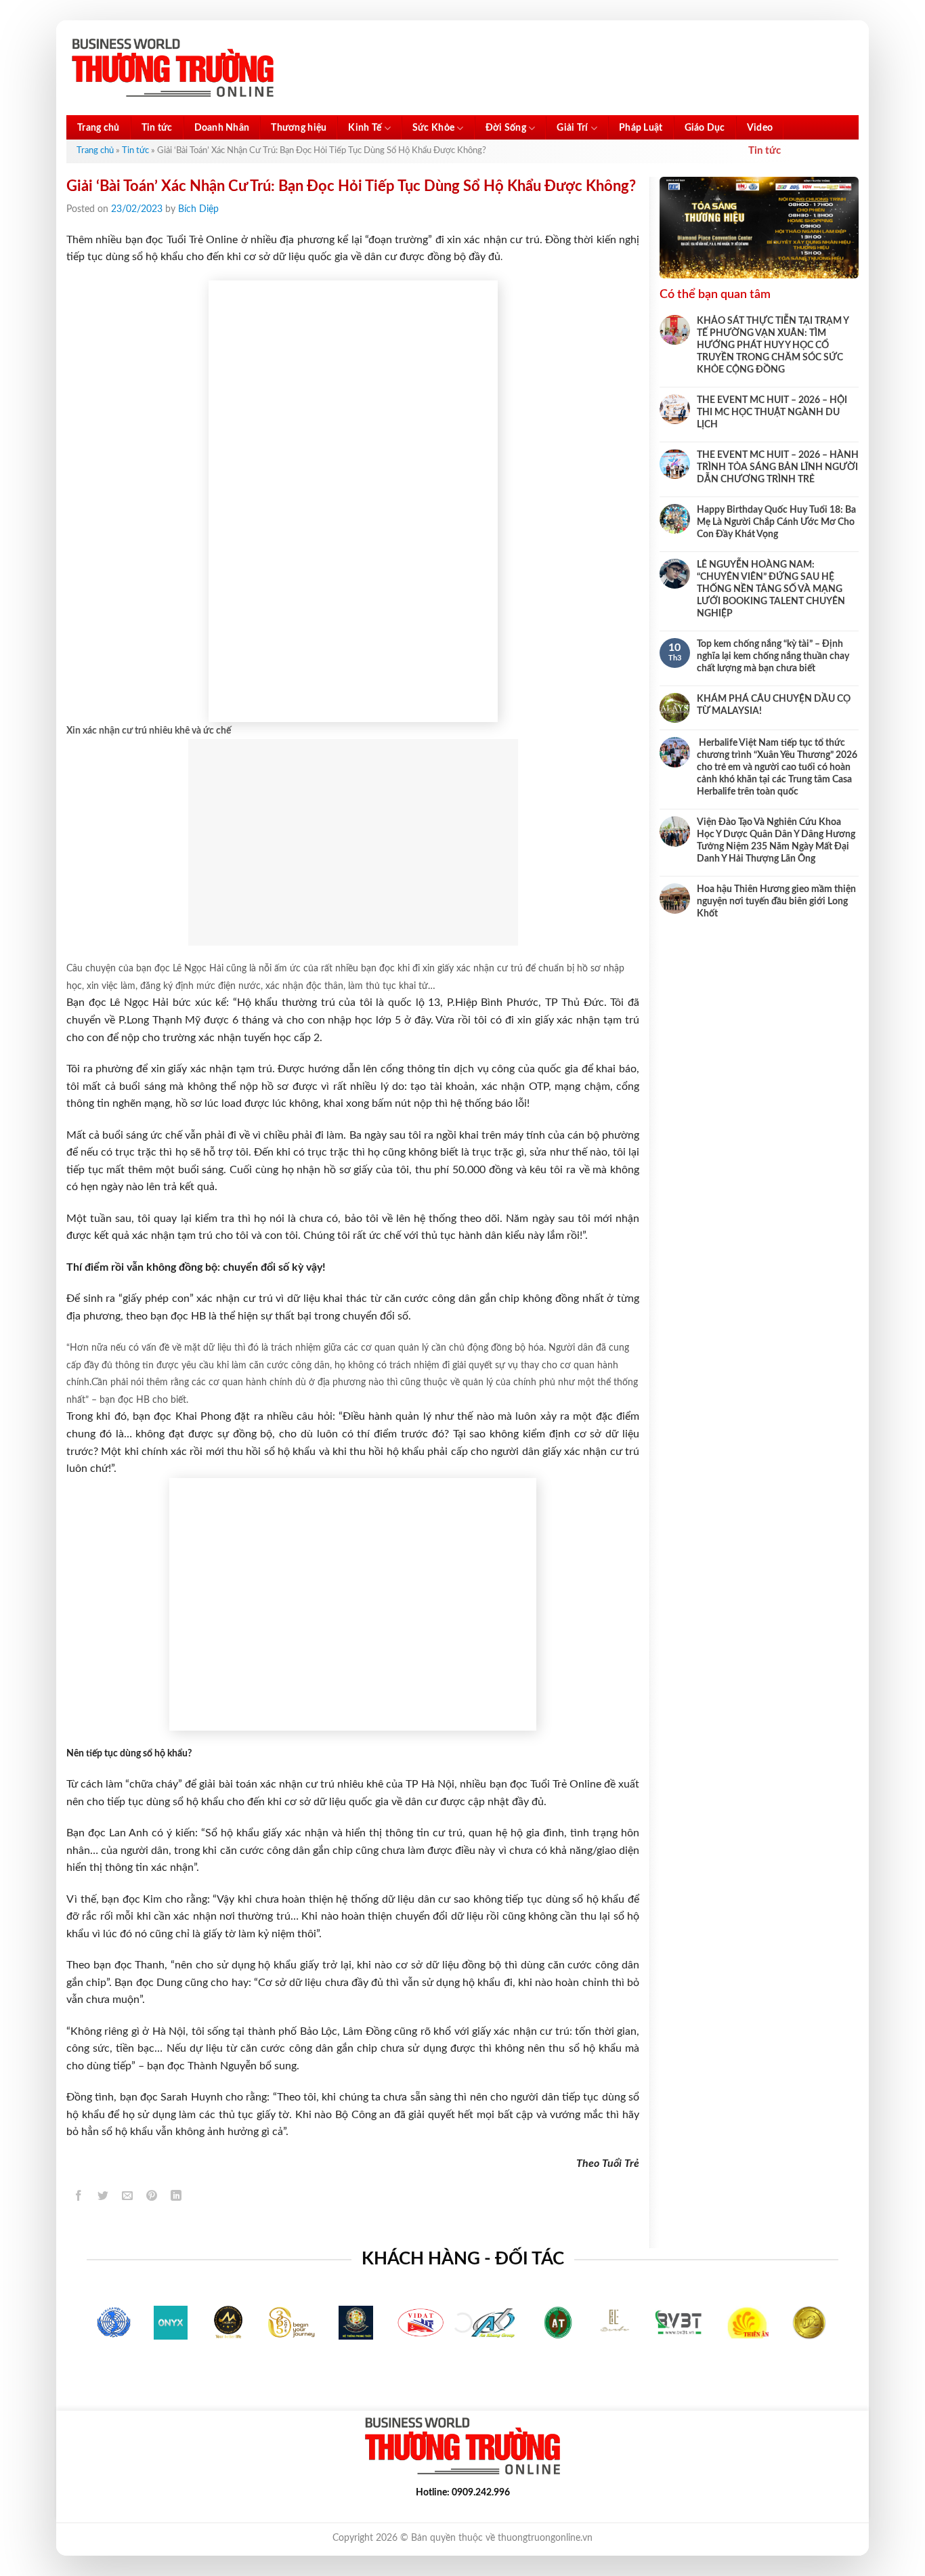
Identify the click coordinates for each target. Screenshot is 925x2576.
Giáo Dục (705, 128)
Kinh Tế (365, 128)
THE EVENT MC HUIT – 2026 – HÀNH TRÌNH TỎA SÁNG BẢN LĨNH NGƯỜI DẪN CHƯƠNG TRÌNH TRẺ (778, 467)
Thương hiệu (299, 128)
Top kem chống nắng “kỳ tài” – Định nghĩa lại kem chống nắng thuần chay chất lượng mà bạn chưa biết (773, 656)
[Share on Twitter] (103, 2198)
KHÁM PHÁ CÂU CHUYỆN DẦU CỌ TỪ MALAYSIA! (774, 705)
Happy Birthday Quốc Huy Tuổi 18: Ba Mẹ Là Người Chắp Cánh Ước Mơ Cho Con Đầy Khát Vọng (776, 522)
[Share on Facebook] (79, 2198)
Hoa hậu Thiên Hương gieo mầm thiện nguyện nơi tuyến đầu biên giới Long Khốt (776, 902)
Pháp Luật (641, 128)
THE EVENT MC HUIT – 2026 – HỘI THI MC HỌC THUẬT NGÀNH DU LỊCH (772, 413)
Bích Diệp (198, 209)
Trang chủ (99, 128)
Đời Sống (506, 128)
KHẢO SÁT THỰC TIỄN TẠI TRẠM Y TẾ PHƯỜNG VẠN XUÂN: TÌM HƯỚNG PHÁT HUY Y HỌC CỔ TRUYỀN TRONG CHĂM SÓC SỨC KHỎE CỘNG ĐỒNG (773, 345)
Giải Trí (572, 128)
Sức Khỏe (433, 128)
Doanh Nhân (222, 128)
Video (760, 128)
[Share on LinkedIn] (176, 2198)
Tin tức (157, 128)
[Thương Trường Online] (173, 68)
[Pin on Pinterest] (152, 2198)
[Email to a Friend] (128, 2198)
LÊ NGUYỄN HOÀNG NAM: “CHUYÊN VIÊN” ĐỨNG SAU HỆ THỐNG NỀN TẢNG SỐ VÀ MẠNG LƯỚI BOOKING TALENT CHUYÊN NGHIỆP (771, 589)
